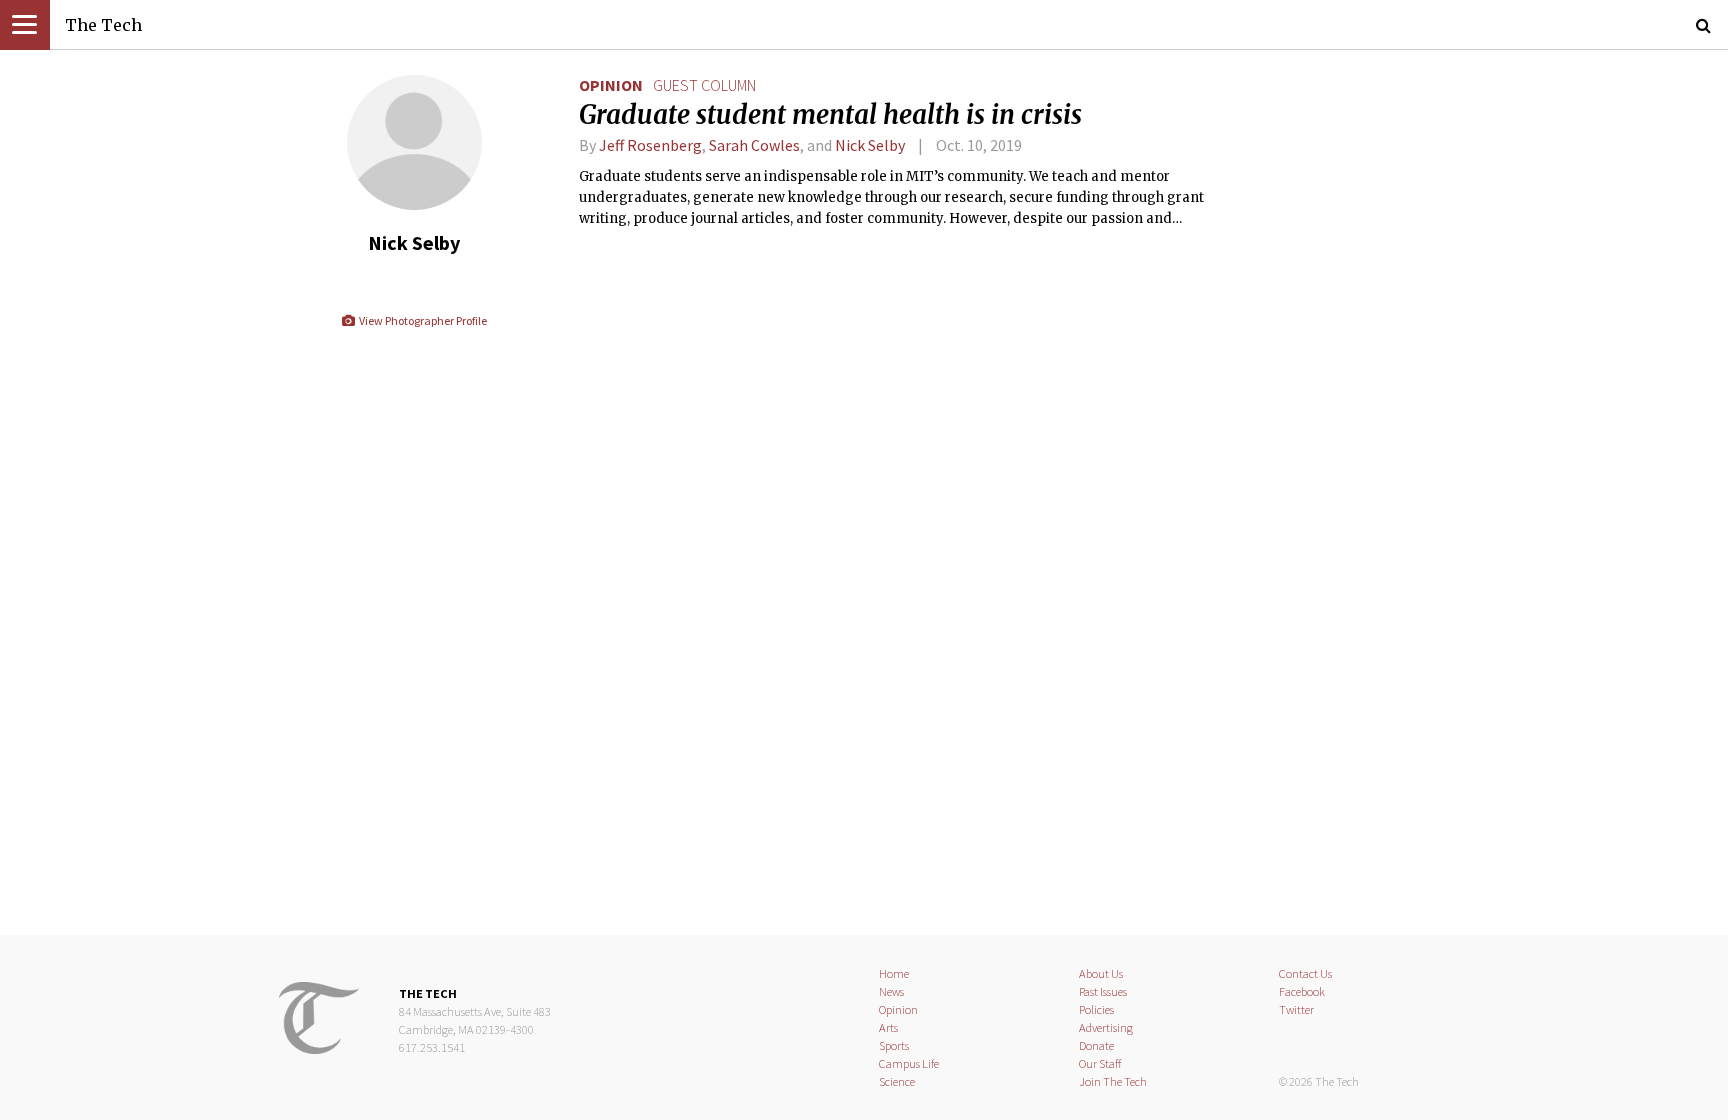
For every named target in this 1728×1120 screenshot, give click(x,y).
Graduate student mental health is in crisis (830, 115)
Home (894, 973)
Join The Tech (1113, 1081)
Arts (888, 1027)
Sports (894, 1045)
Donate (1096, 1045)
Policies (1096, 1009)
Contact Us (1305, 973)
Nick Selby (870, 145)
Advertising (1106, 1027)
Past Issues (1103, 991)
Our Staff (1100, 1063)
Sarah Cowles (754, 145)
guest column (704, 85)
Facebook (1302, 991)
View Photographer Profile (421, 320)
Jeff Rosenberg (650, 145)
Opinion (611, 85)
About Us (1101, 973)
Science (897, 1081)
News (891, 991)
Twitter (1296, 1009)
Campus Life (909, 1063)
